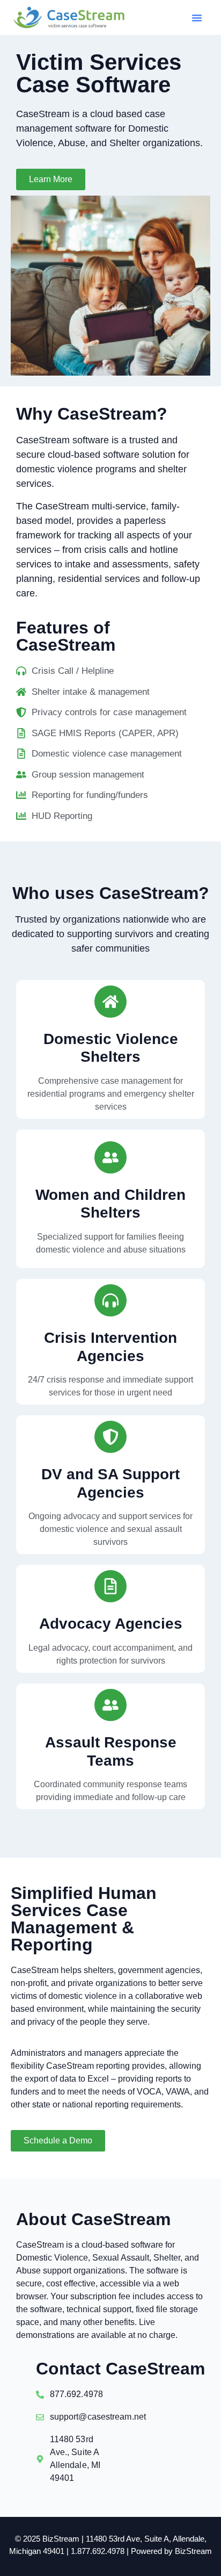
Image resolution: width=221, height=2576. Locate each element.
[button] (197, 18)
